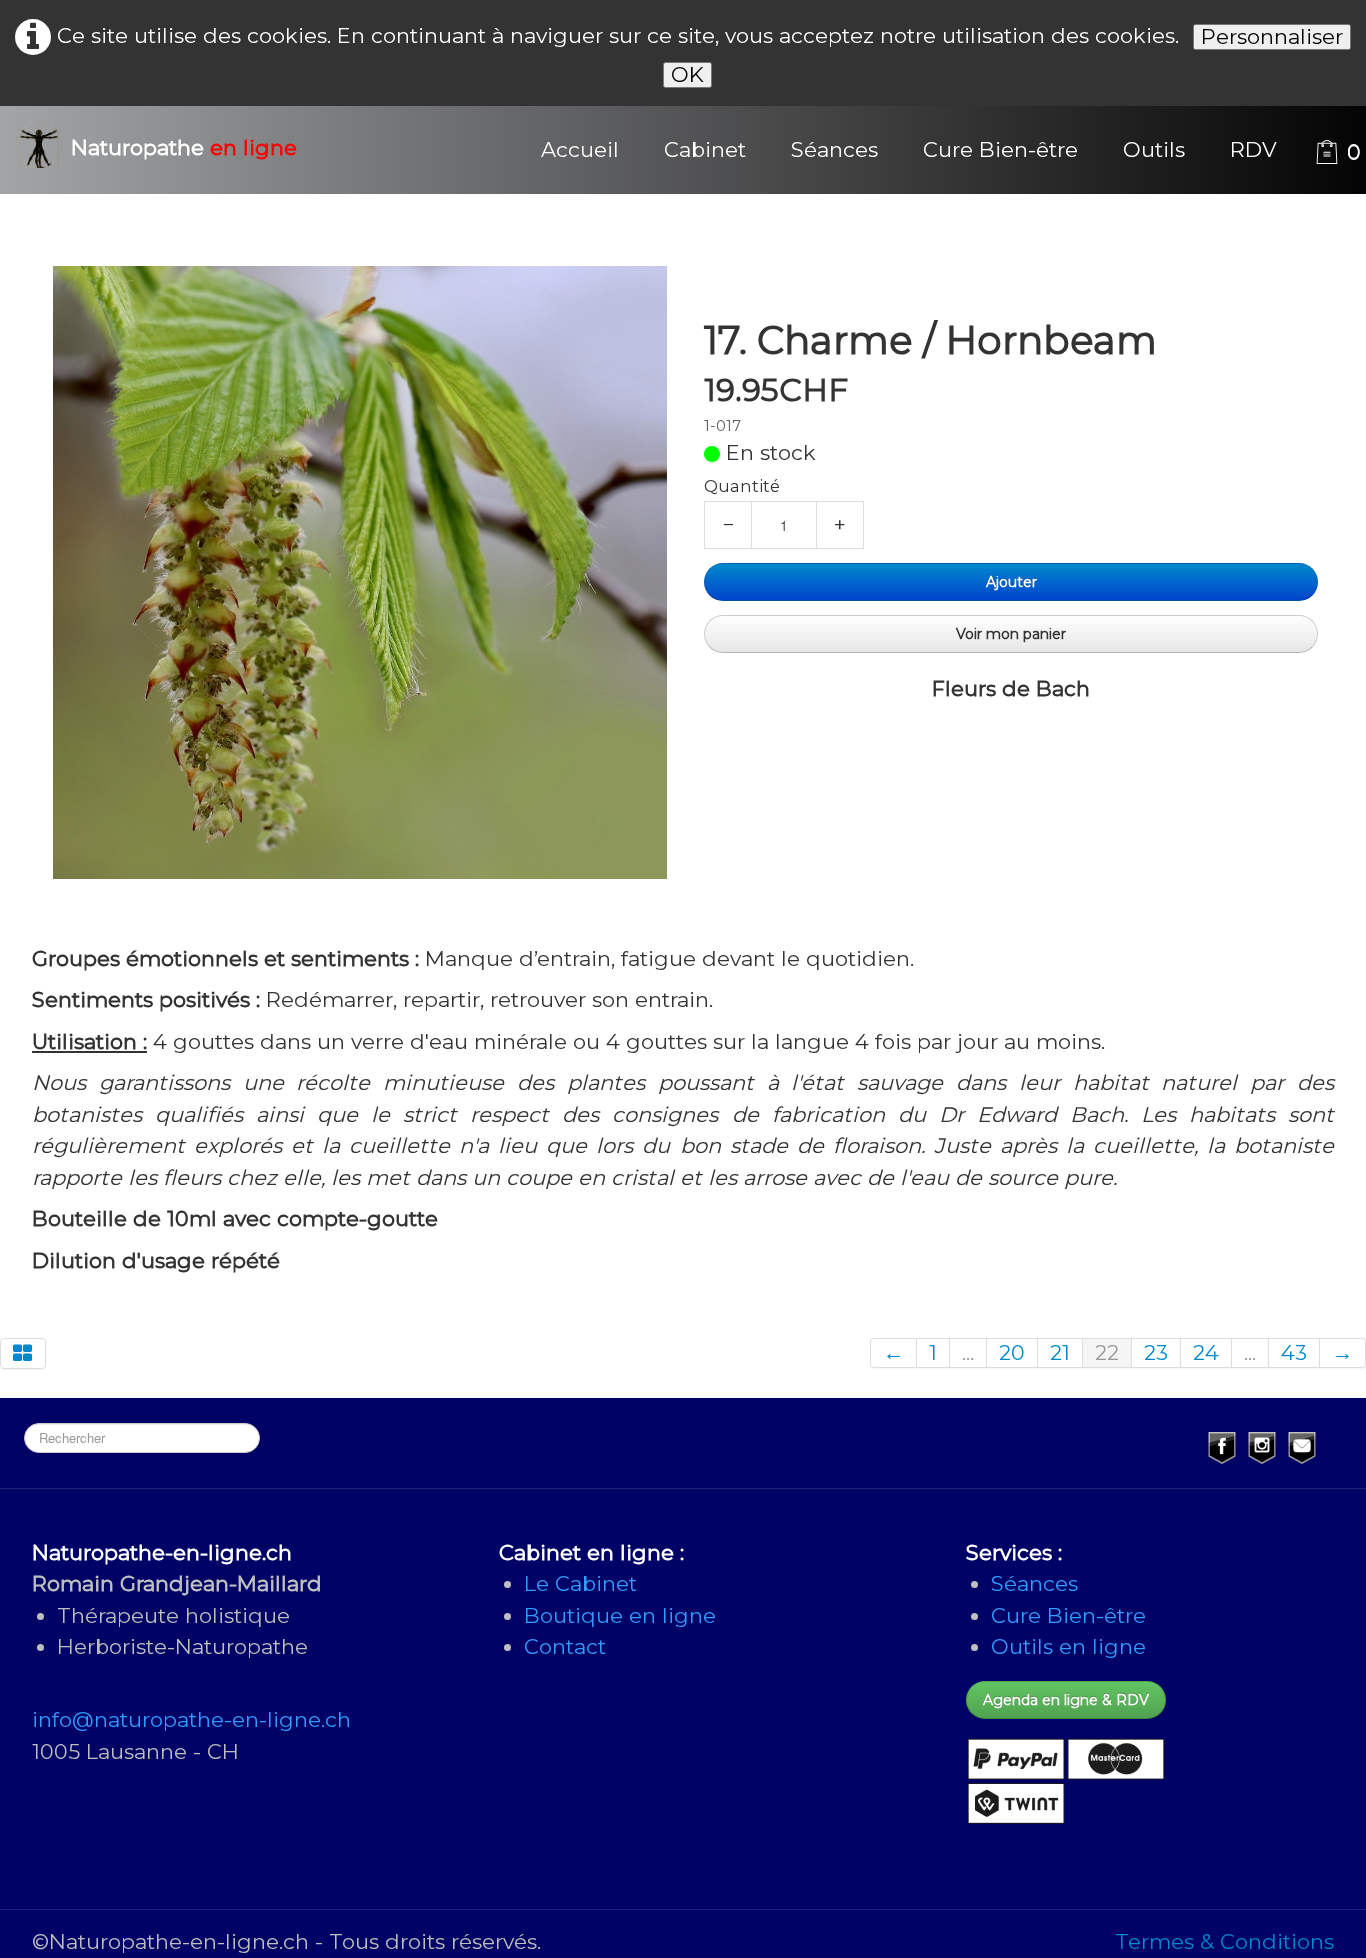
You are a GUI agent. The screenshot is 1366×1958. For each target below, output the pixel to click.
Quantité (742, 486)
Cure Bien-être (1000, 149)
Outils (1154, 149)
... (968, 1352)
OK (687, 74)
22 (1107, 1352)
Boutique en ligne (620, 1615)
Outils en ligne (1068, 1646)
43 (1294, 1352)
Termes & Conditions (1224, 1941)
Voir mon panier (1011, 634)
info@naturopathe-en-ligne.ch (191, 1719)
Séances (834, 149)
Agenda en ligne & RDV (1066, 1700)
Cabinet (705, 149)
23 (1156, 1352)
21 (1060, 1352)
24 (1206, 1352)
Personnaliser (1272, 36)
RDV (1253, 149)
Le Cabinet (580, 1583)
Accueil (580, 149)
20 (1012, 1352)
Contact (565, 1646)
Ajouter (1011, 582)
